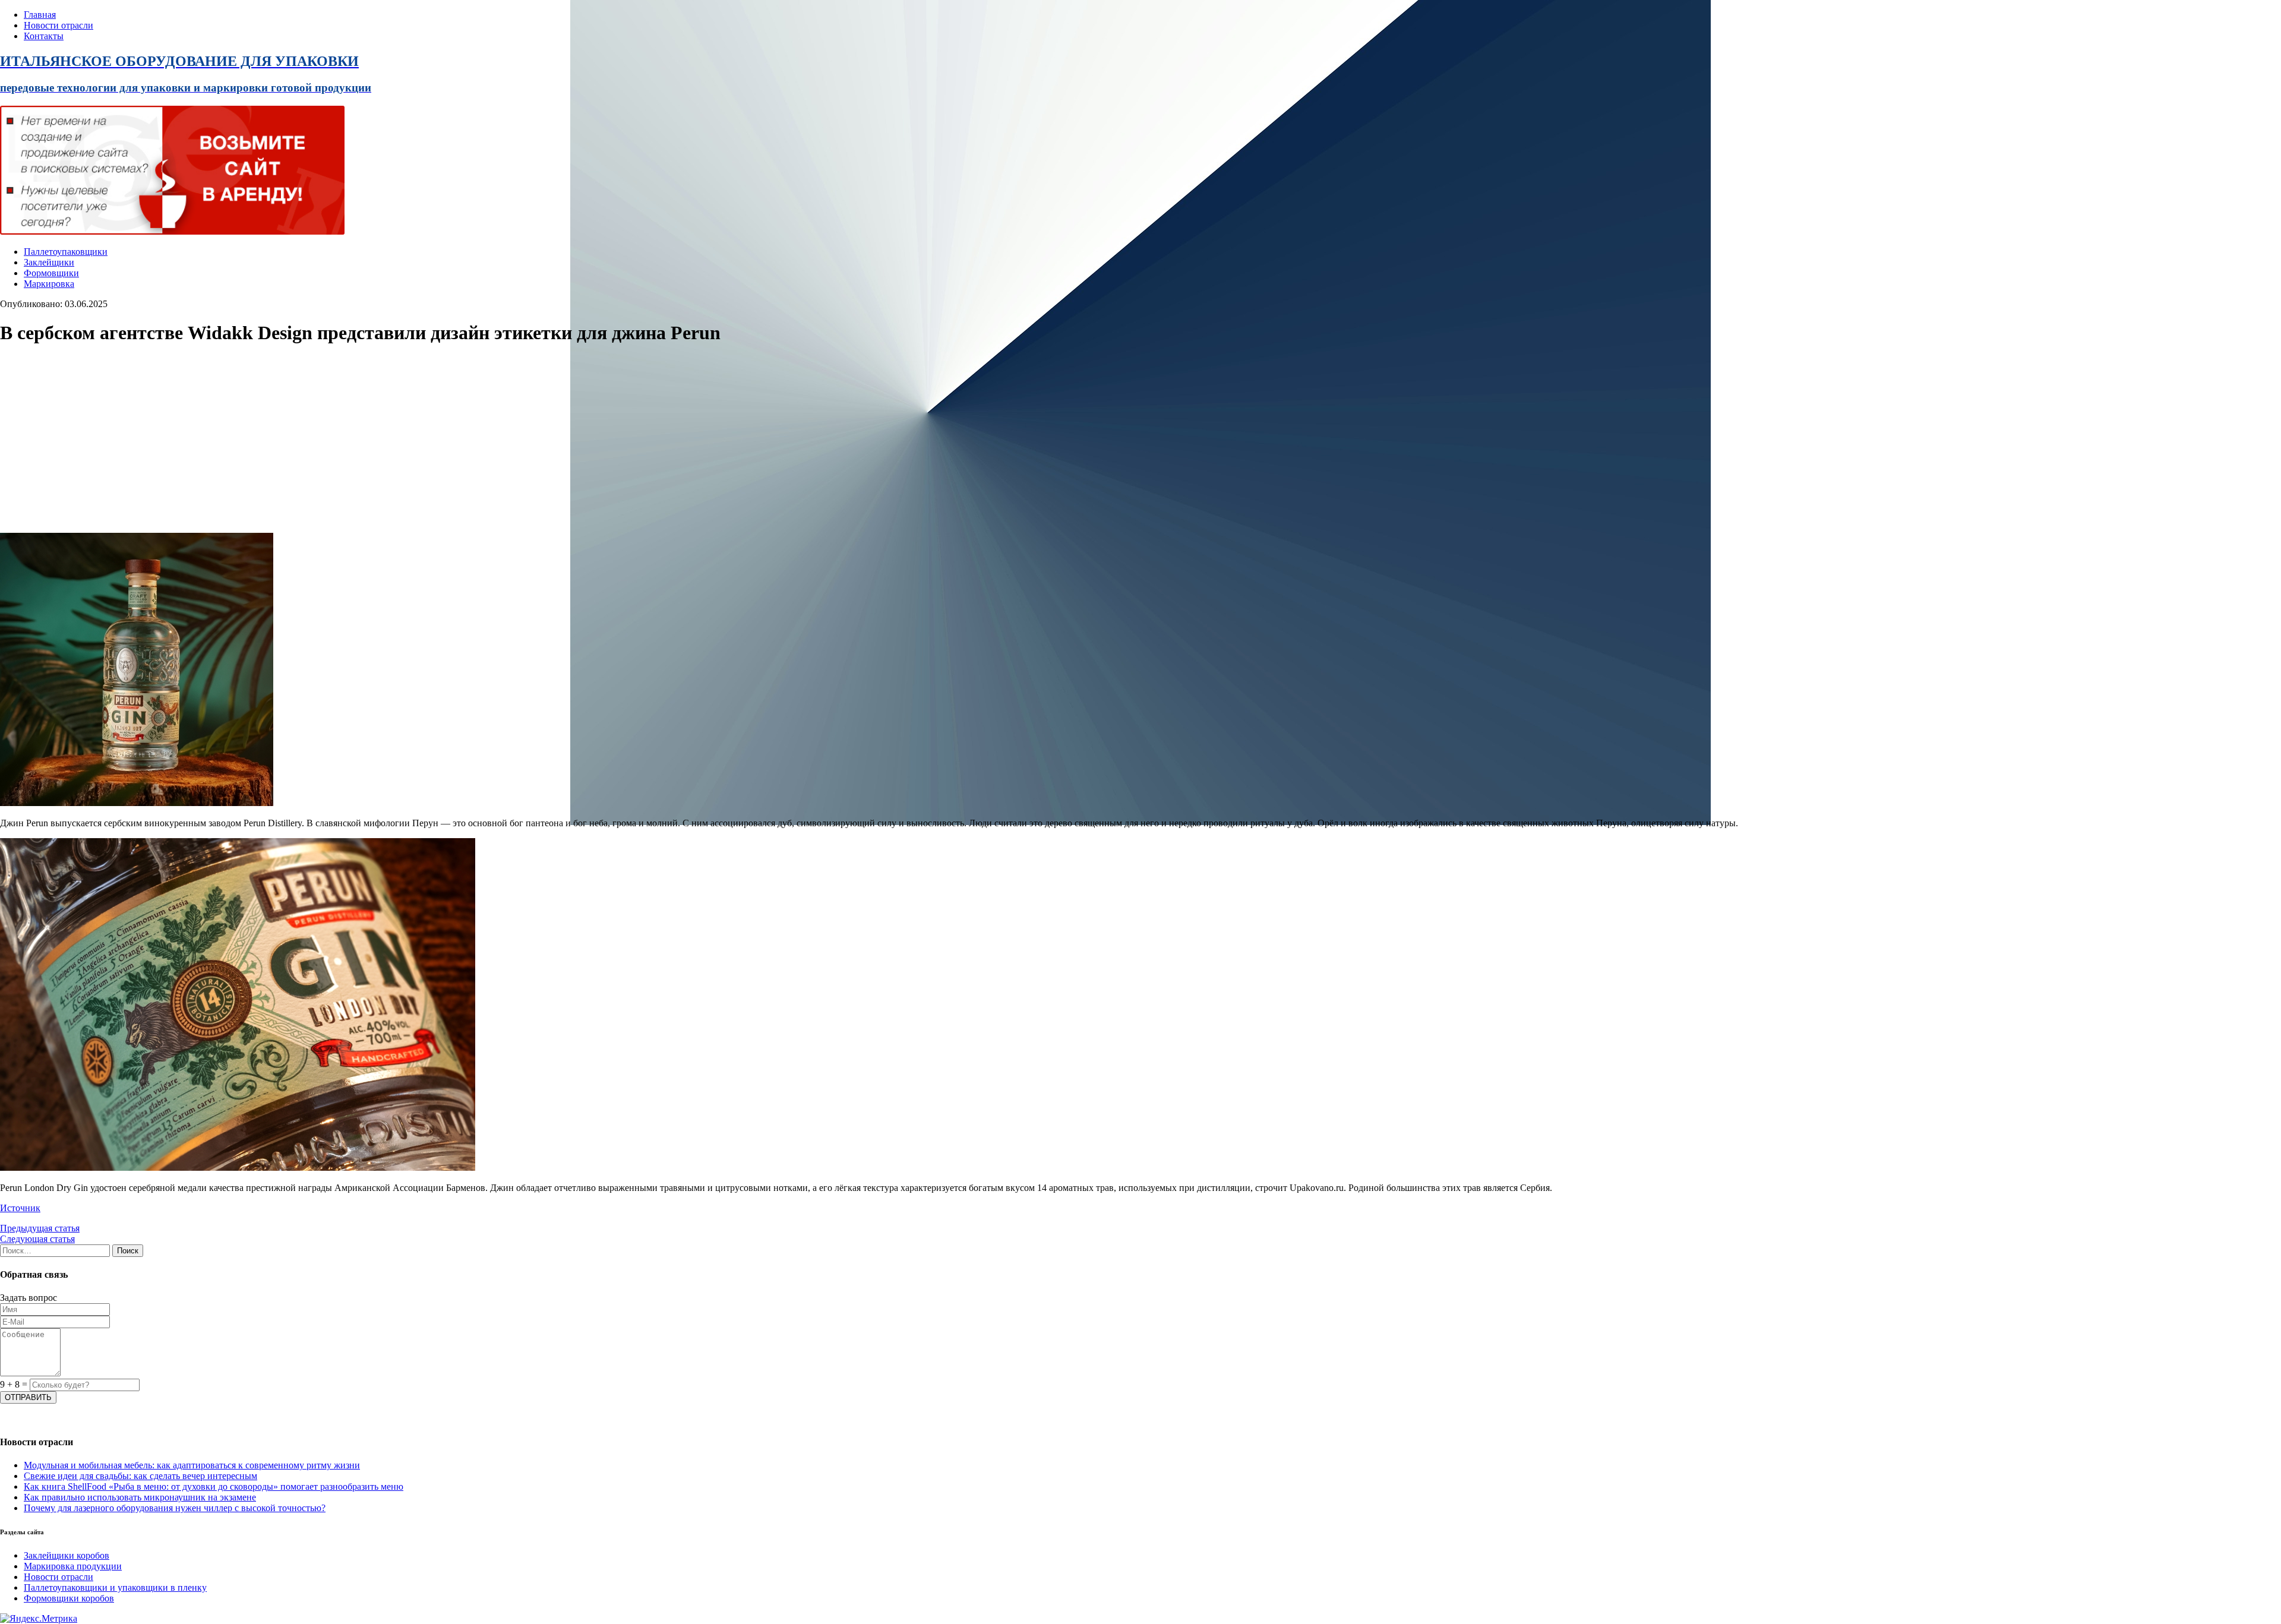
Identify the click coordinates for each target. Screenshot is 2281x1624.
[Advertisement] (356, 440)
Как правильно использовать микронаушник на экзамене (140, 1497)
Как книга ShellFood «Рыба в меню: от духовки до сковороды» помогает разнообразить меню (214, 1486)
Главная (40, 15)
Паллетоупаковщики (66, 252)
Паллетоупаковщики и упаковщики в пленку (115, 1587)
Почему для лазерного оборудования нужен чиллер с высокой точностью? (175, 1508)
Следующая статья (37, 1239)
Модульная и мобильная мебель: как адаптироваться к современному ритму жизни (192, 1465)
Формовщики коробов (69, 1598)
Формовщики (51, 273)
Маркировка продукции (73, 1566)
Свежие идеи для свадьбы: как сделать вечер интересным (140, 1476)
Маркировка (49, 284)
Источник (20, 1208)
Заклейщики (49, 262)
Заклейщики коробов (67, 1555)
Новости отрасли (59, 25)
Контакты (44, 36)
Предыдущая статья (40, 1228)
